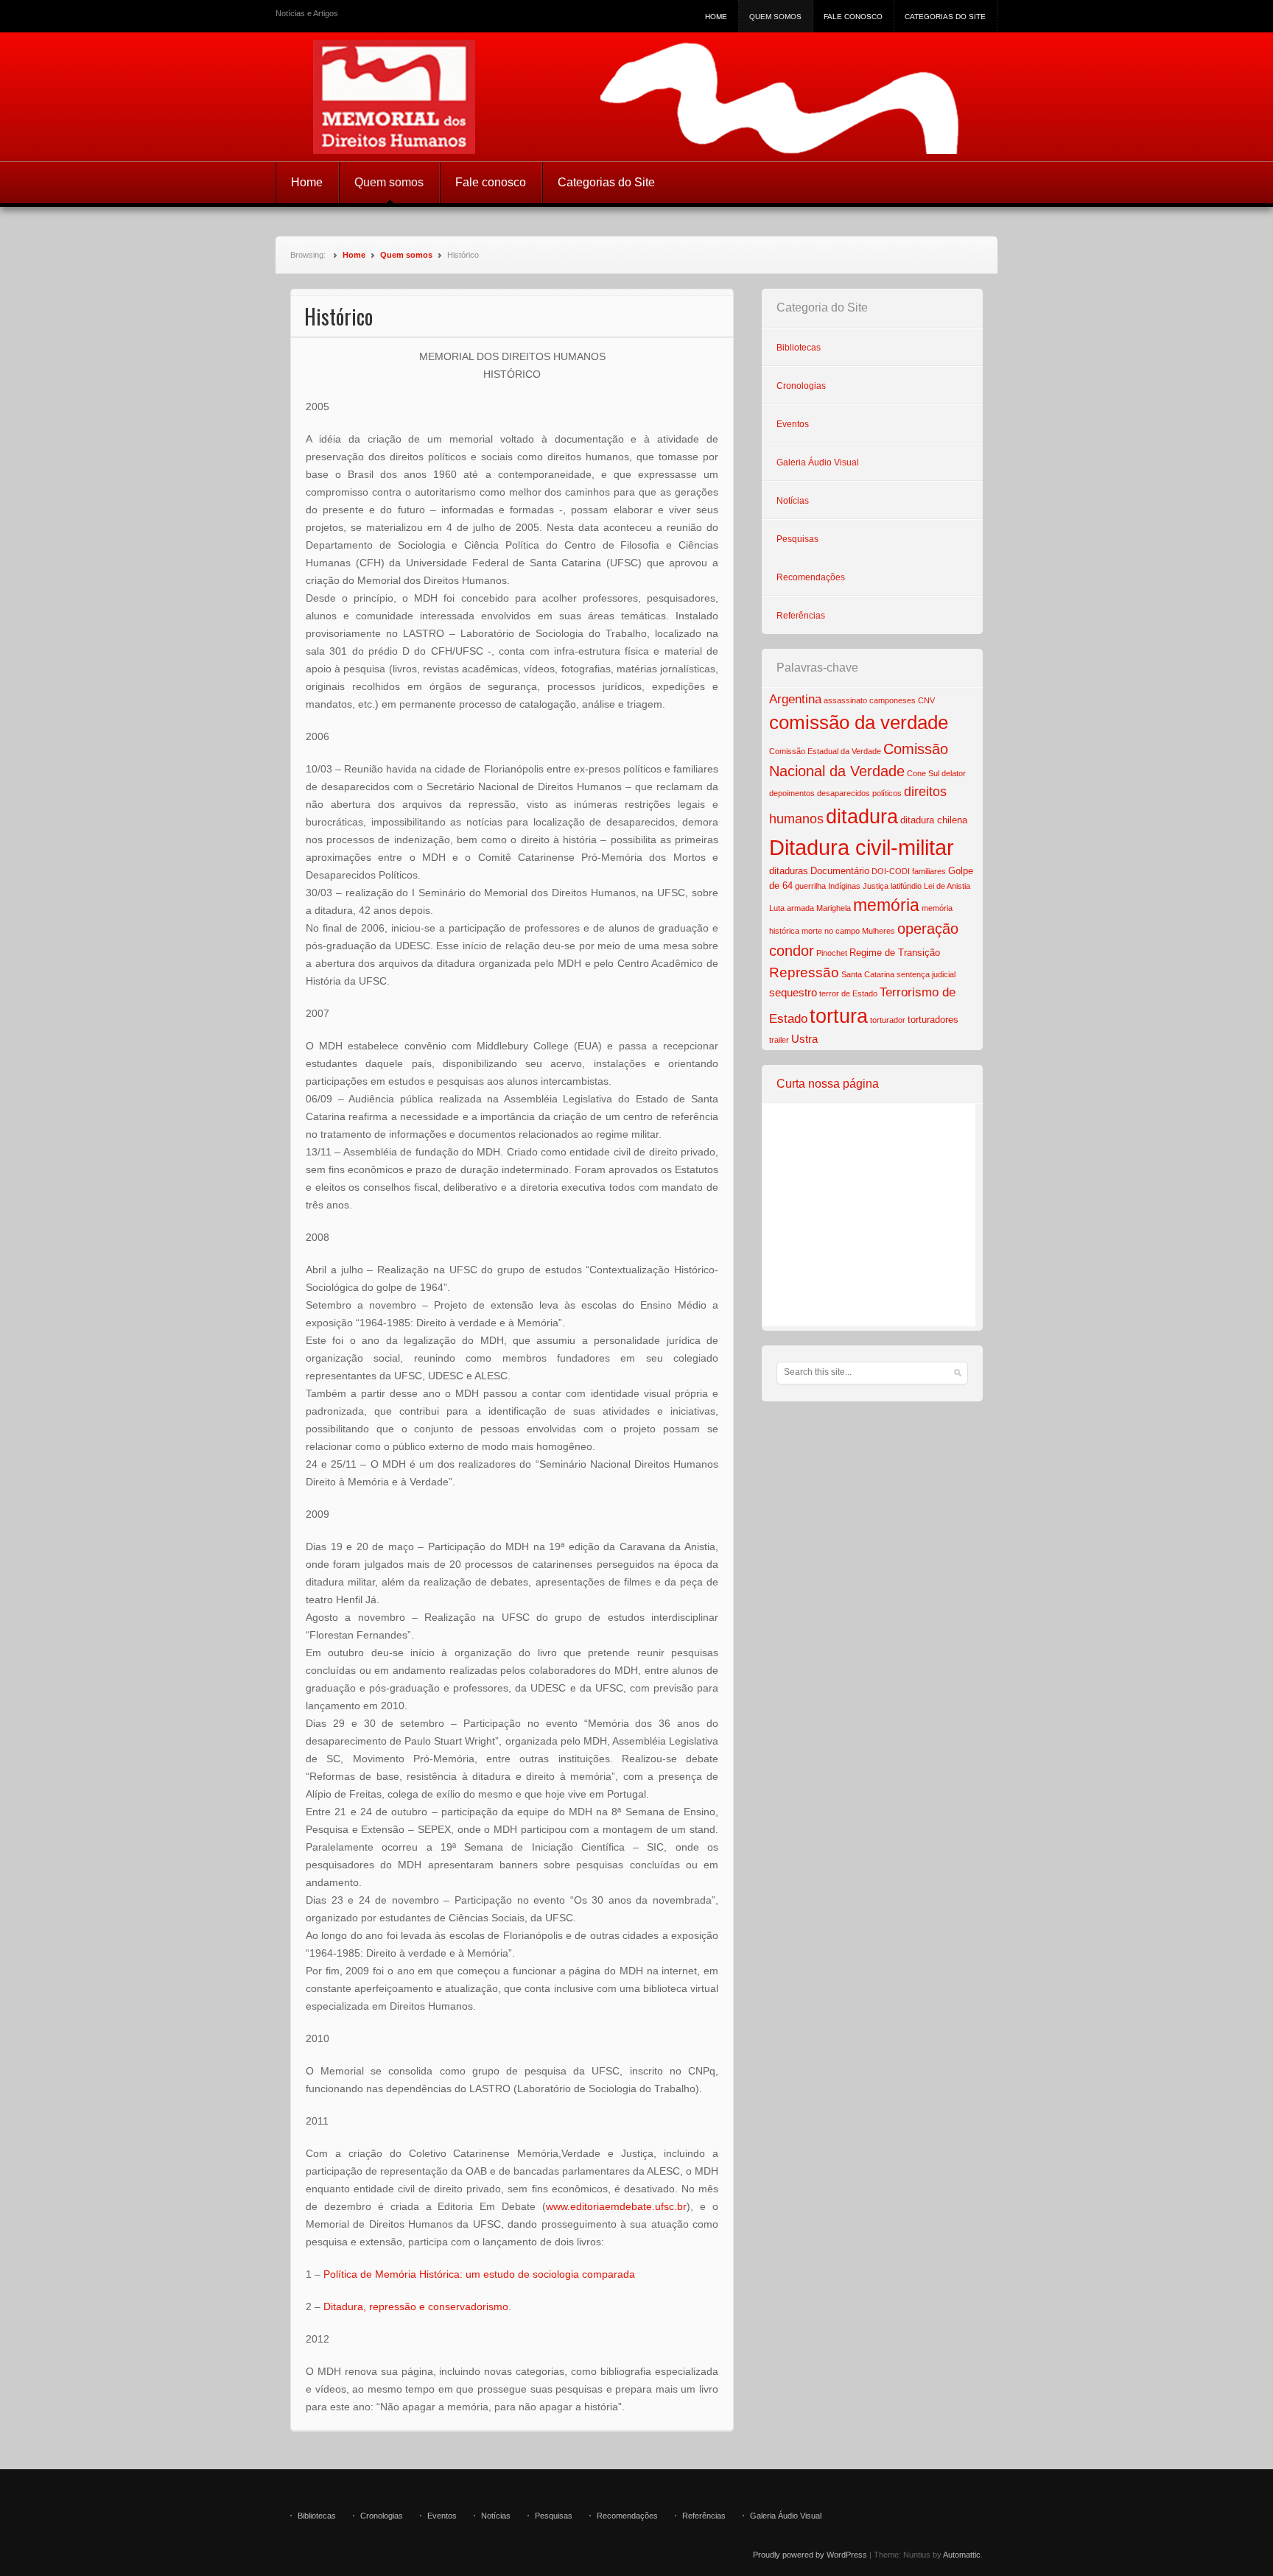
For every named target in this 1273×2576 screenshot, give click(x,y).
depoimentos (792, 793)
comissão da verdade (859, 722)
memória (886, 905)
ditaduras (789, 871)
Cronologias (801, 386)
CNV (926, 700)
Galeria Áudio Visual (818, 462)
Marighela (834, 908)
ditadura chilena (934, 820)
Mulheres (879, 931)
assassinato (845, 700)
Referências (801, 616)
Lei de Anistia (947, 886)
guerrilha (810, 886)
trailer (779, 1040)
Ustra (804, 1039)
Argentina (795, 699)
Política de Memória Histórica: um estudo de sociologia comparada (479, 2274)
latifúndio (906, 886)
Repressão (804, 972)
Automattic (962, 2555)
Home (716, 17)
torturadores (933, 1020)
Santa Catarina (868, 974)
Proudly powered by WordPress (810, 2555)
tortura (839, 1016)
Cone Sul (923, 773)
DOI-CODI (891, 871)
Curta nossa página (828, 1084)
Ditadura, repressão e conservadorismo (416, 2306)
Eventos (793, 424)
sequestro (793, 992)
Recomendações (811, 577)
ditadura (862, 817)
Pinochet (832, 953)
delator (954, 773)
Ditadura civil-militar (862, 847)
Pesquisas (797, 539)
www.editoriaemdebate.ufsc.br (616, 2206)
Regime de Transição (895, 953)
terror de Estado (848, 993)
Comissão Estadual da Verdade (825, 751)
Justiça (876, 886)
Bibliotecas (799, 348)
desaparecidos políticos (859, 793)
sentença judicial (926, 974)
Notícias (793, 501)
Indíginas (844, 886)
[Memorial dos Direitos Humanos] (636, 97)
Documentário (840, 871)
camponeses (892, 700)
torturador (888, 1020)
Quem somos (775, 17)
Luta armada (792, 908)
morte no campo (831, 931)
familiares (929, 871)
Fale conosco (853, 17)
